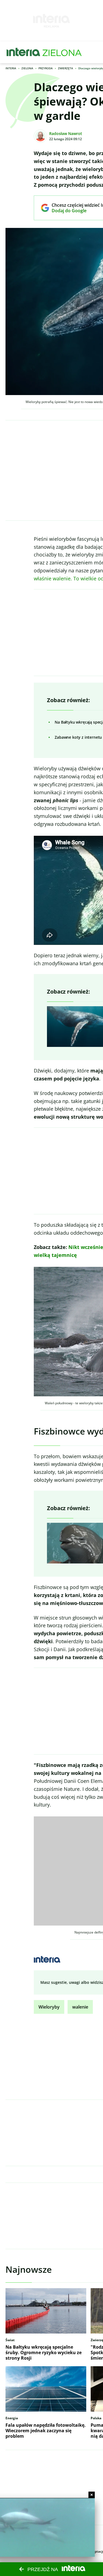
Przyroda (46, 68)
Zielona (27, 68)
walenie (80, 2007)
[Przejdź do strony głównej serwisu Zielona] (62, 52)
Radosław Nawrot (66, 133)
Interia (11, 68)
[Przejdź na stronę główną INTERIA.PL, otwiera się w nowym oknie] (23, 52)
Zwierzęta (66, 68)
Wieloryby (49, 2007)
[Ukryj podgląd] (92, 2495)
